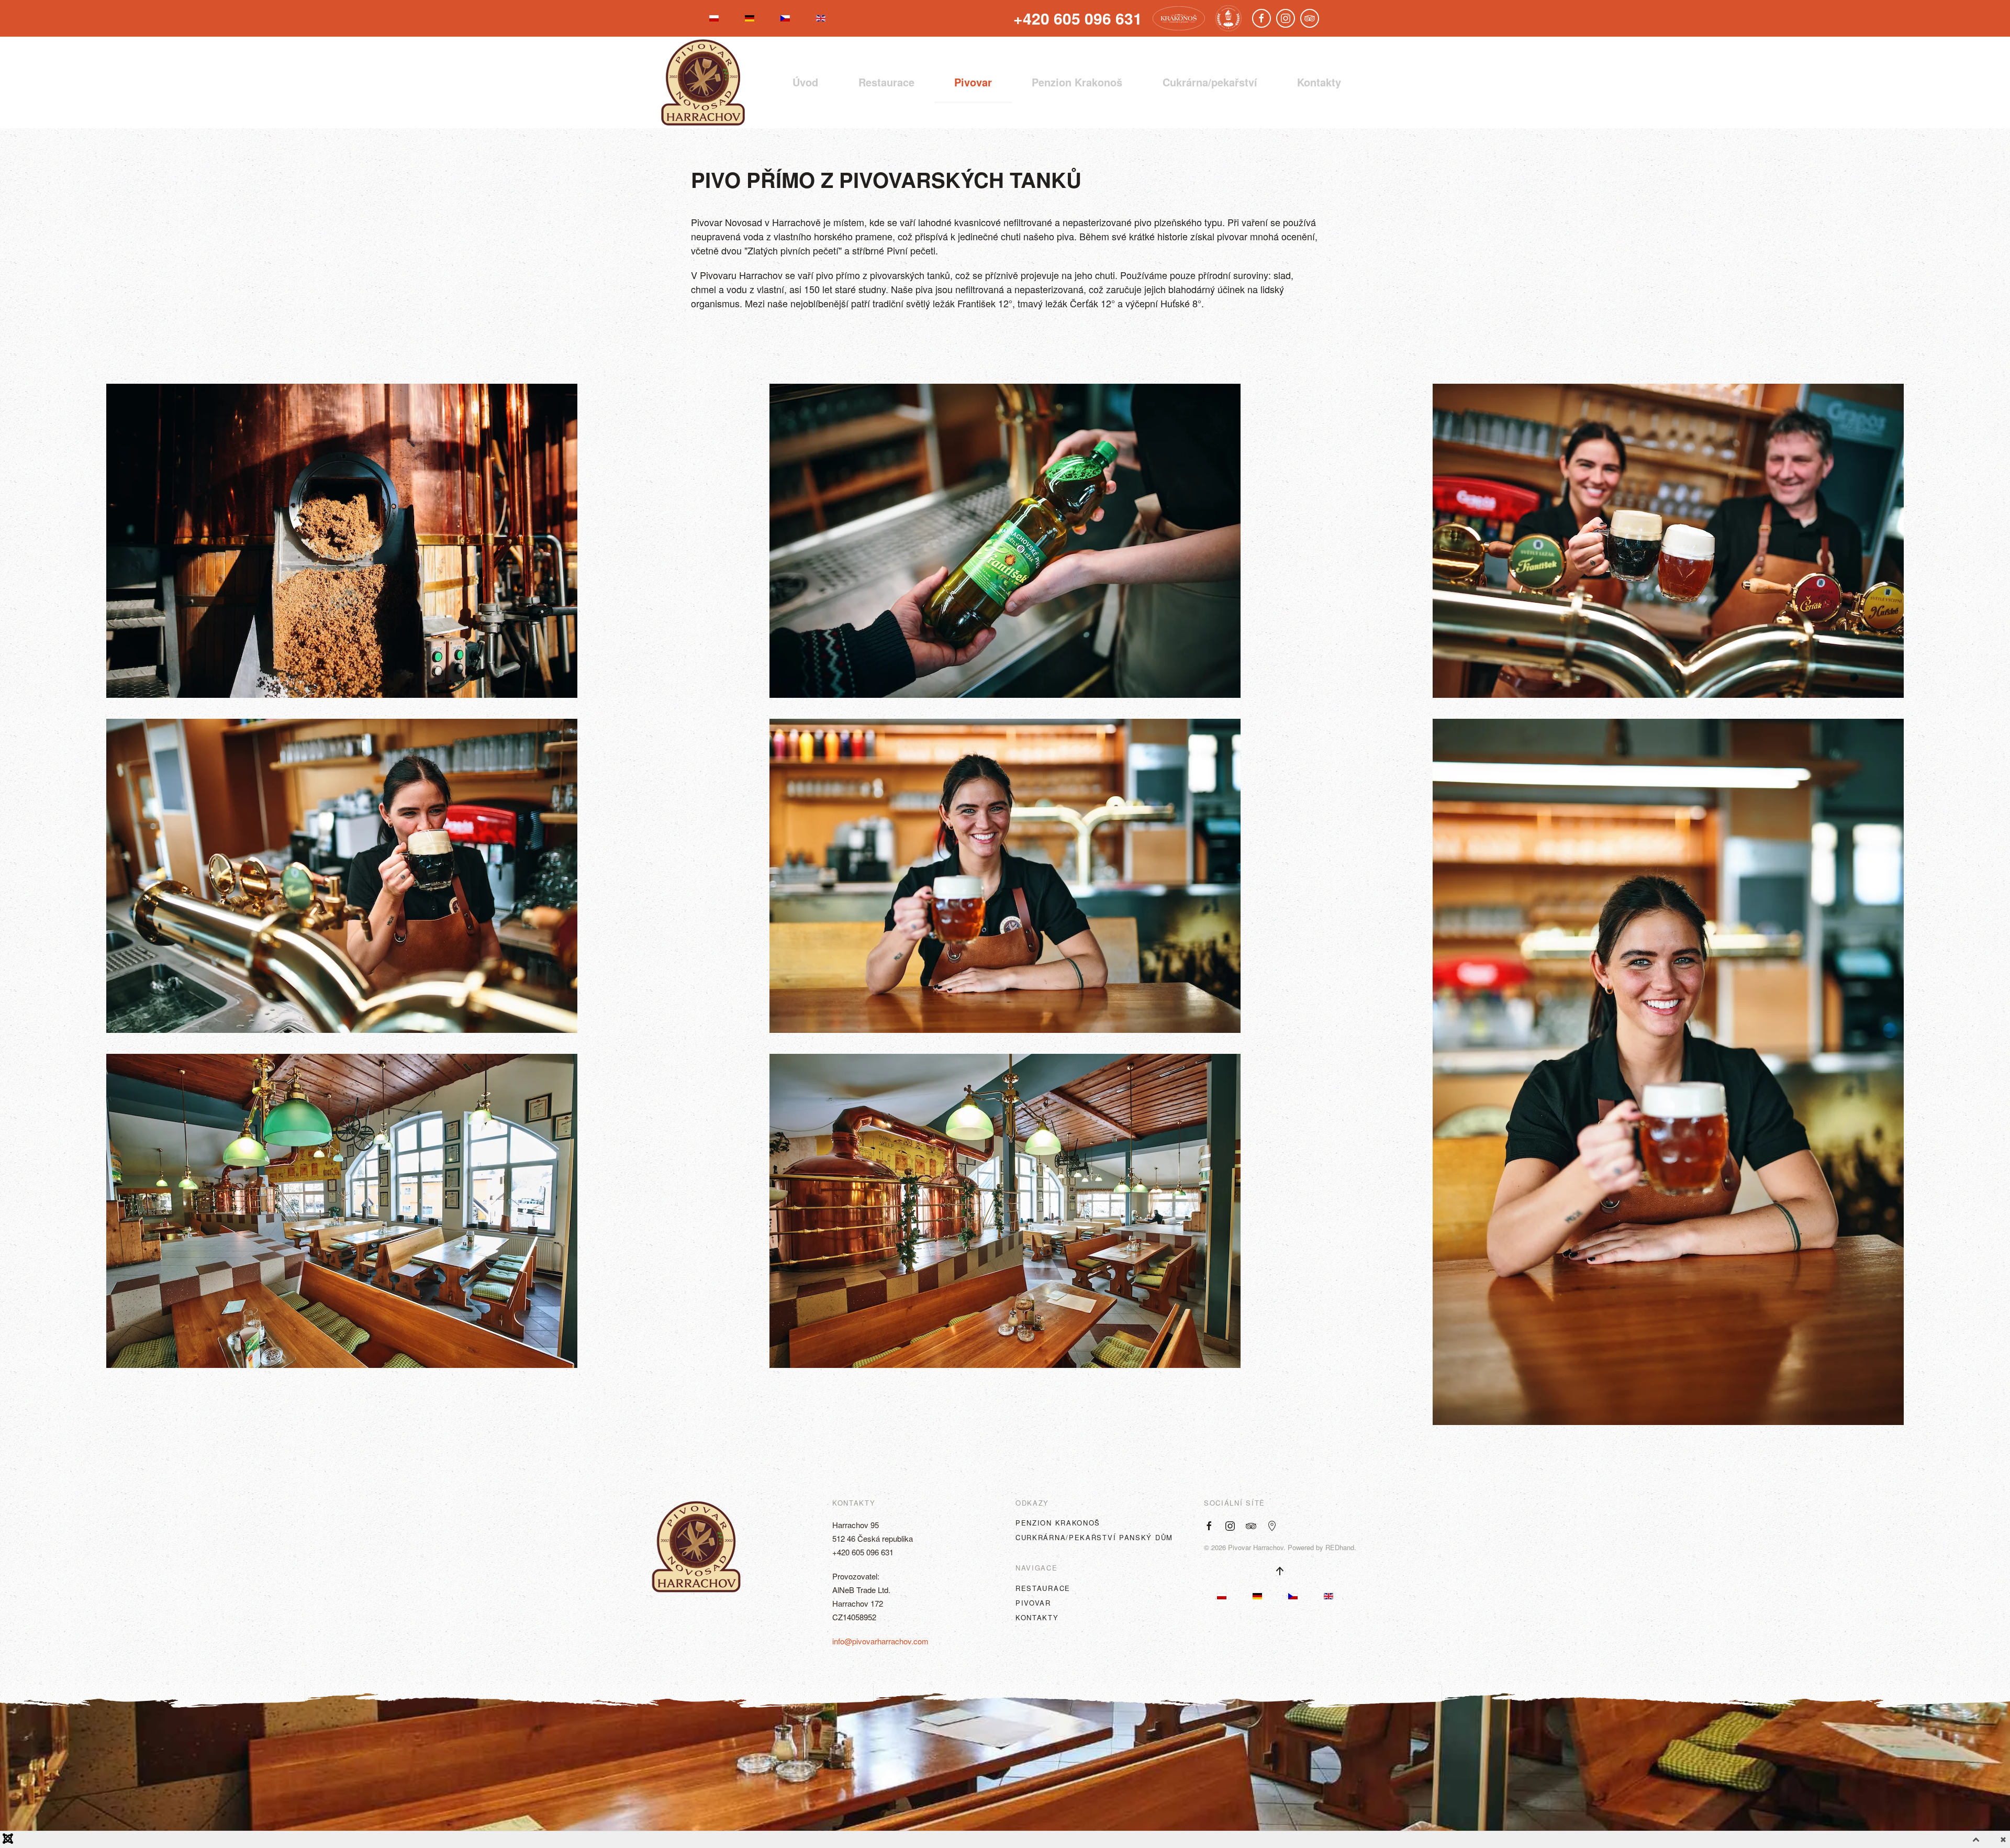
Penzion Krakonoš (1058, 1523)
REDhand (1340, 1547)
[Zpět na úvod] (703, 82)
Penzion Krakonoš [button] (1077, 82)
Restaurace (886, 82)
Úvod (805, 82)
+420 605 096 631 (863, 1552)
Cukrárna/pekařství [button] (1210, 82)
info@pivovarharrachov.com (880, 1641)
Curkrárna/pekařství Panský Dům (1094, 1537)
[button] (342, 541)
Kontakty (1319, 82)
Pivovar (973, 82)
